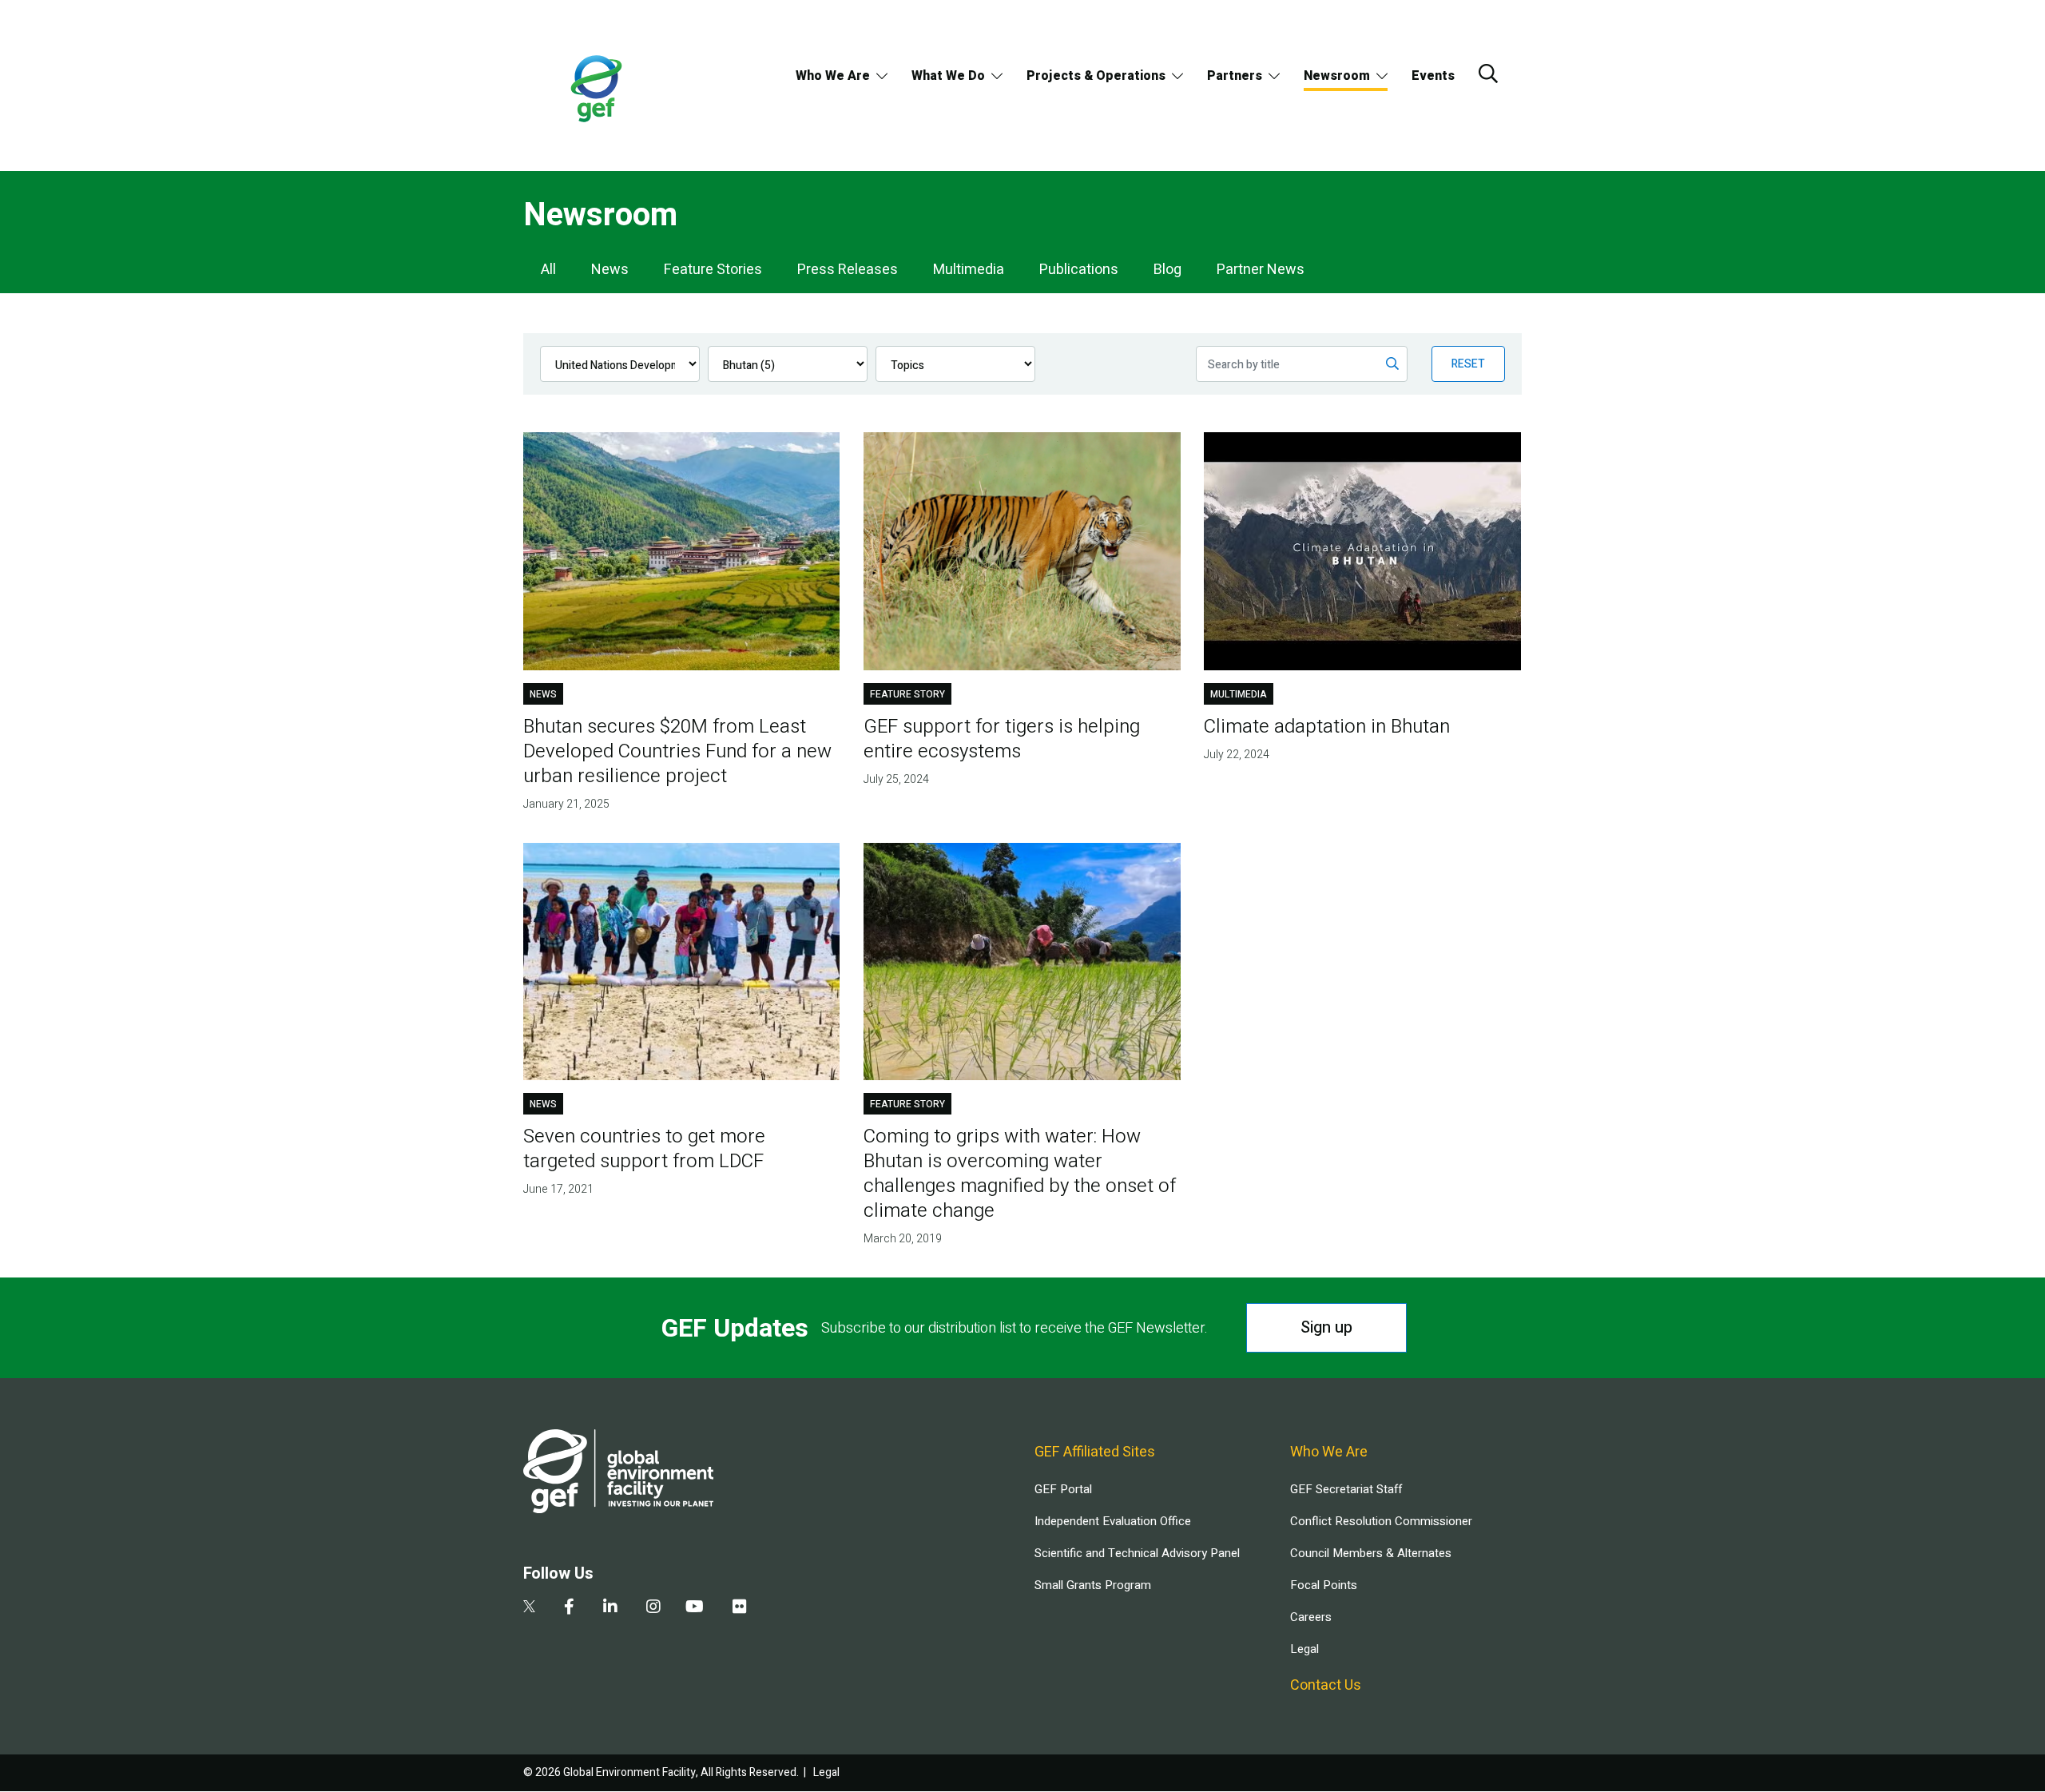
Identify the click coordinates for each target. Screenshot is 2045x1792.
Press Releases (848, 270)
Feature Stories (713, 270)
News (610, 270)
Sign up (1326, 1327)
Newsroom (1337, 76)
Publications (1079, 270)
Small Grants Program (1093, 1585)
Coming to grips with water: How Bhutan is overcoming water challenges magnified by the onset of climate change (1020, 1174)
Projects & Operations (1096, 76)
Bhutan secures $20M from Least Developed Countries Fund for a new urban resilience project (677, 751)
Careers (1311, 1617)
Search (1488, 74)
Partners (1235, 76)
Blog (1167, 270)
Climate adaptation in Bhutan (1327, 727)
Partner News (1261, 270)
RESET (1468, 364)
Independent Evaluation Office (1113, 1521)
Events (1433, 76)
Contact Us (1326, 1685)
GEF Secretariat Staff (1346, 1489)
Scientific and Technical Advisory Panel (1137, 1553)
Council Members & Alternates (1371, 1553)
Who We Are (833, 76)
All (548, 270)
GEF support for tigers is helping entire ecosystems (1002, 739)
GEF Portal (1063, 1489)
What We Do (948, 76)
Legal (1304, 1649)
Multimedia (969, 270)
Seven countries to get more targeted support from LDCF (644, 1149)
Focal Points (1324, 1585)
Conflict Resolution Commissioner (1381, 1521)
